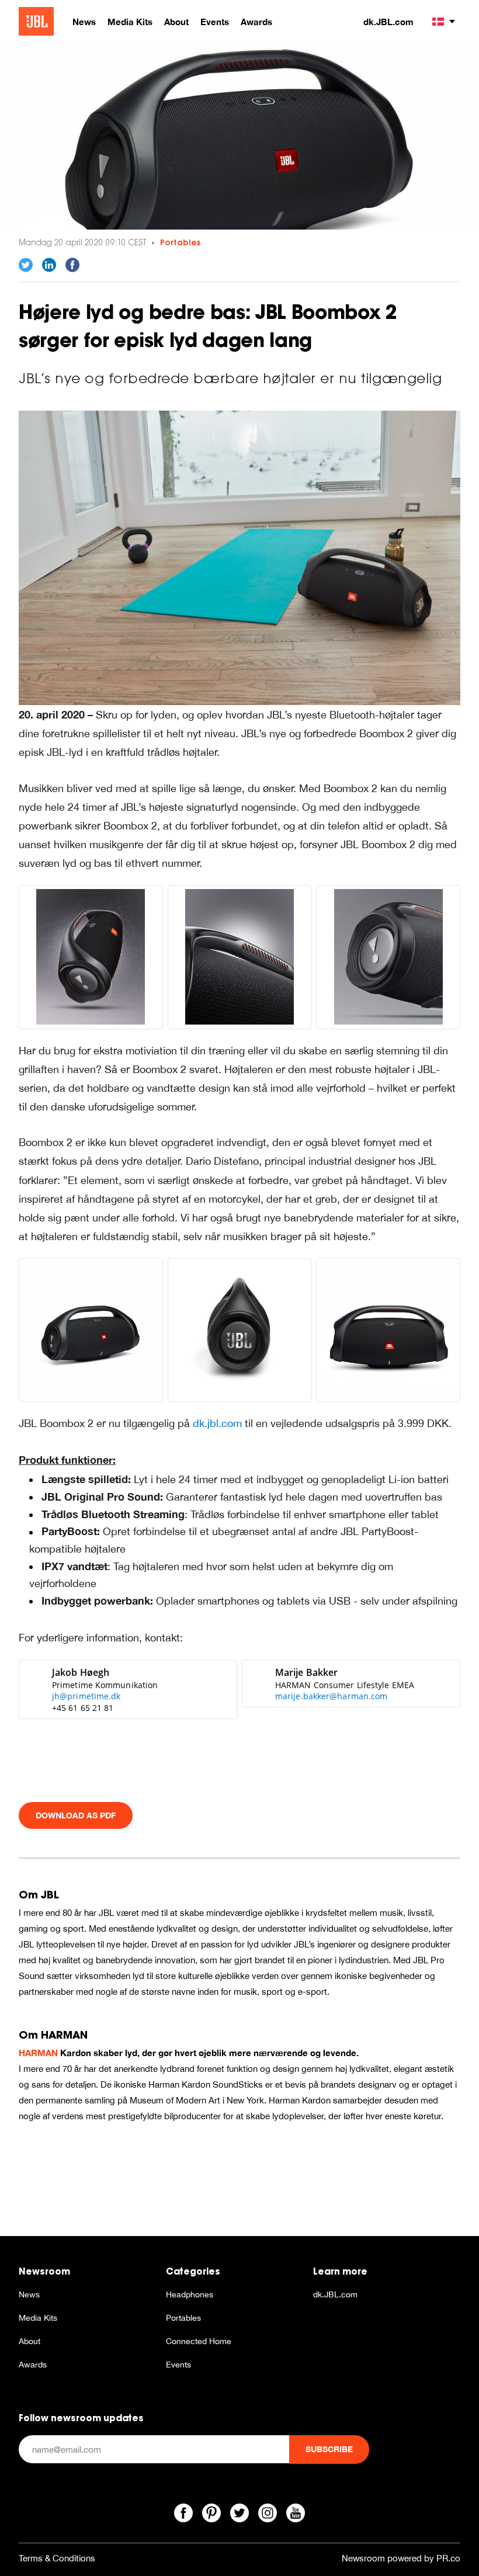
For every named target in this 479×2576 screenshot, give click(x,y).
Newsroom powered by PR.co (401, 2558)
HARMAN (38, 2053)
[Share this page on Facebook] (72, 265)
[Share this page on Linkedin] (49, 265)
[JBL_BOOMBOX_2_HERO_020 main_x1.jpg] (91, 1330)
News (29, 2294)
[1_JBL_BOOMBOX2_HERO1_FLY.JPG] (91, 957)
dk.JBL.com (388, 22)
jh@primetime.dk (86, 1696)
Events (178, 2365)
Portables (180, 242)
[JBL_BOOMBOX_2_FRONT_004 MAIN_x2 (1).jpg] (388, 1330)
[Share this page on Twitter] (26, 265)
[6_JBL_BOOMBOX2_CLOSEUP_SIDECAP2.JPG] (388, 957)
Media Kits (38, 2318)
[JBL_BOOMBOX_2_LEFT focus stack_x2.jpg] (240, 1330)
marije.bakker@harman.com (331, 1696)
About (29, 2341)
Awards (33, 2365)
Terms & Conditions (57, 2558)
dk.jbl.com (217, 1423)
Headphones (190, 2294)
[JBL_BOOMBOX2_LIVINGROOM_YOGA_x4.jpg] (239, 556)
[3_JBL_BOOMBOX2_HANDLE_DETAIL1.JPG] (240, 957)
